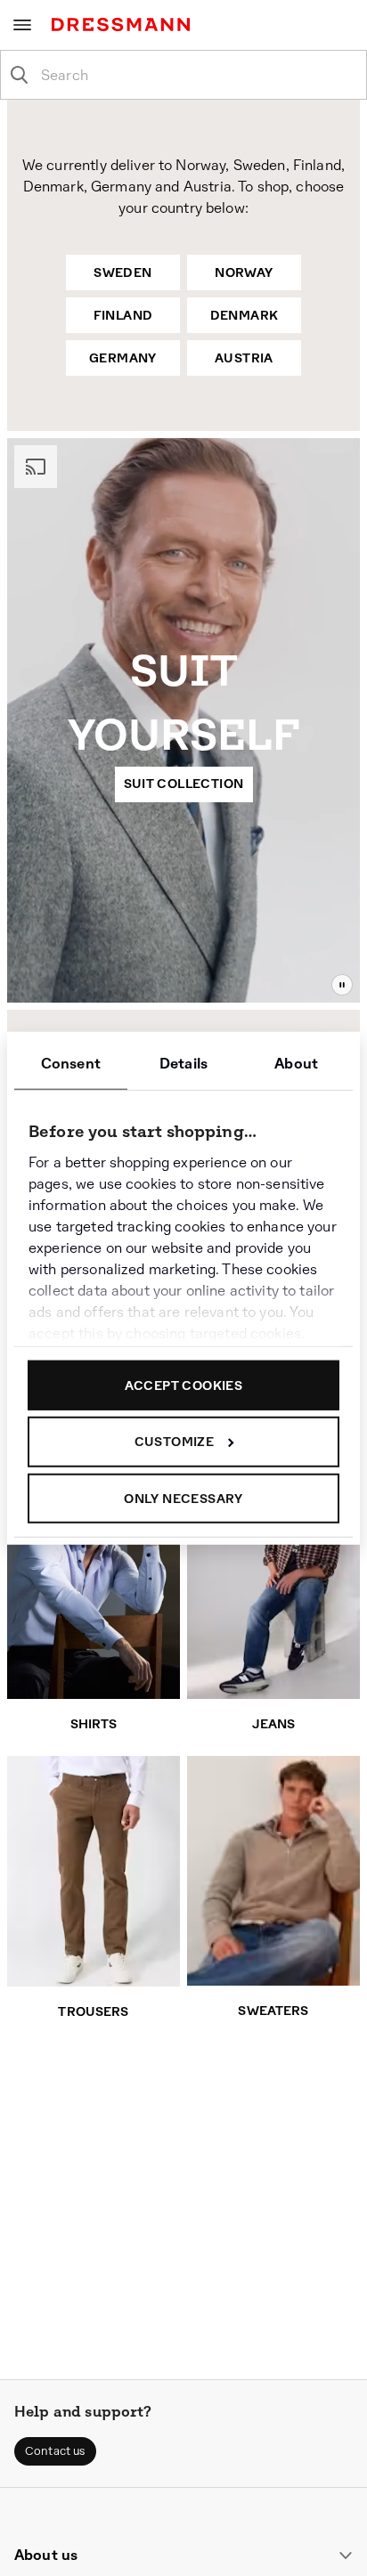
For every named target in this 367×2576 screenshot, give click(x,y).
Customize (175, 1442)
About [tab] (296, 1063)
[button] (55, 2451)
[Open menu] (22, 25)
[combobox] (198, 75)
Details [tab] (183, 1063)
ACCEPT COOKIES (184, 1385)
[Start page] (124, 24)
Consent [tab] (71, 1063)
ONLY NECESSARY (183, 1498)
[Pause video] (342, 985)
